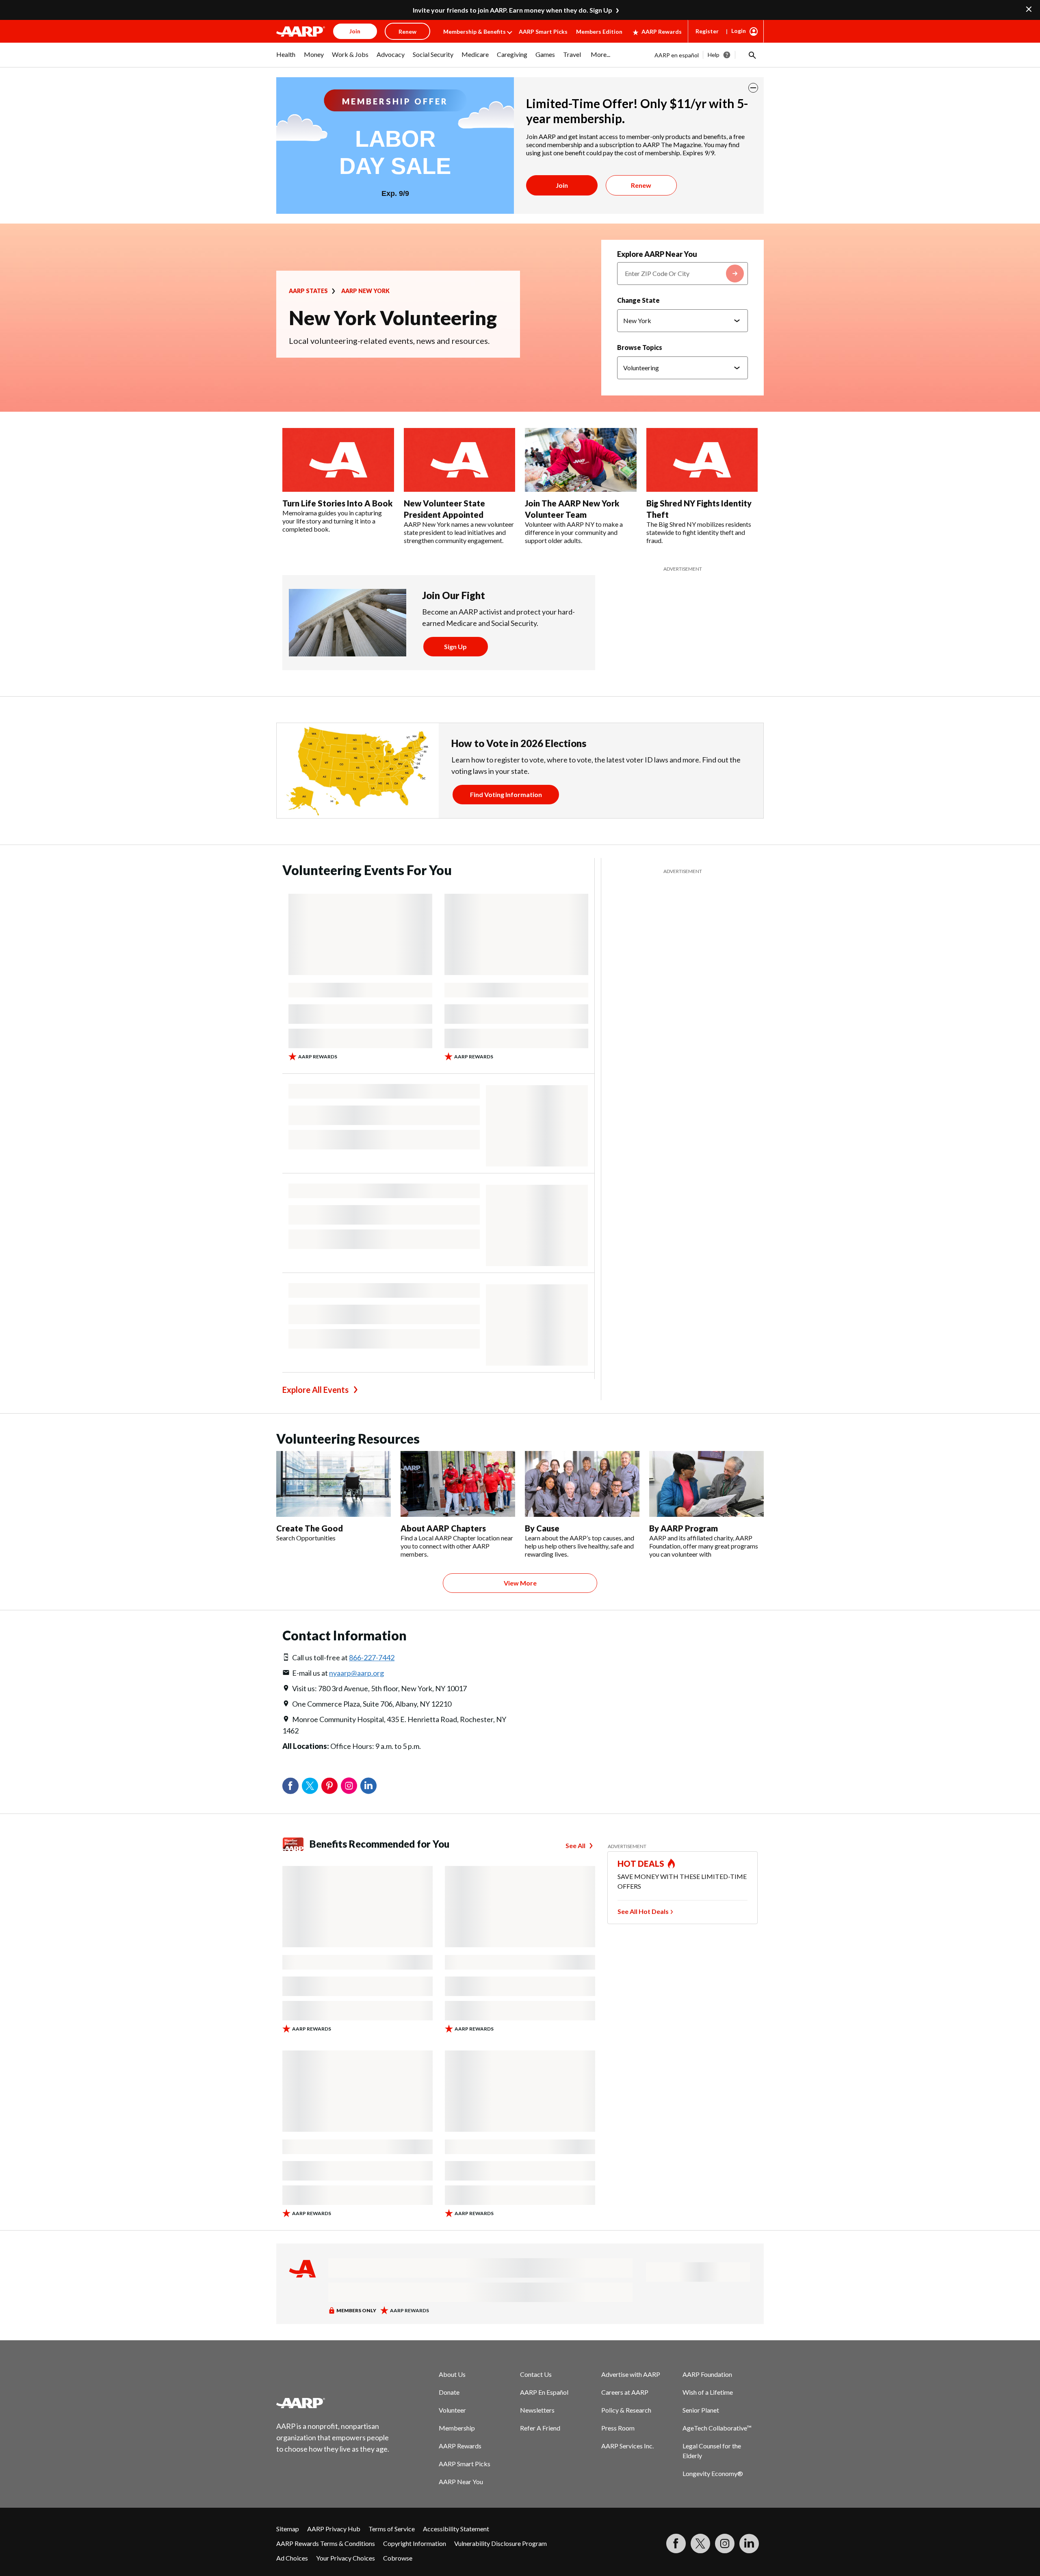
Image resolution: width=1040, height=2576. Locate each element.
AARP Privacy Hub (334, 2529)
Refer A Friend (540, 2428)
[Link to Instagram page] (725, 2543)
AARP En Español (544, 2392)
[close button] (753, 88)
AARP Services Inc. (627, 2446)
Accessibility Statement (456, 2529)
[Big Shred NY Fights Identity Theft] (702, 460)
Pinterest (329, 1786)
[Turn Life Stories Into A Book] (338, 460)
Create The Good (310, 1528)
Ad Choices (292, 2558)
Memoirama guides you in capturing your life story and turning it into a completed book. (332, 521)
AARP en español (677, 55)
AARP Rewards (662, 31)
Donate (449, 2392)
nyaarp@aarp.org (356, 1673)
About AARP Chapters (443, 1528)
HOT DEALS (641, 1864)
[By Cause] (582, 1484)
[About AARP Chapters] (458, 1484)
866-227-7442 (372, 1657)
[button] (752, 55)
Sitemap (288, 2529)
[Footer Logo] (333, 2403)
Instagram (349, 1786)
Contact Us (536, 2374)
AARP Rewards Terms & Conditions (326, 2543)
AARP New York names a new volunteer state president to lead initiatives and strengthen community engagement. (459, 532)
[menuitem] (286, 59)
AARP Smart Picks (543, 31)
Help (714, 55)
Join (562, 185)
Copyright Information (415, 2543)
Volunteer (452, 2410)
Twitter (310, 1786)
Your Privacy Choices (346, 2558)
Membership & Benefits (474, 31)
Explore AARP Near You (657, 254)
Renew (641, 185)
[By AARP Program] (706, 1484)
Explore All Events (315, 1390)
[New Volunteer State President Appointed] (460, 460)
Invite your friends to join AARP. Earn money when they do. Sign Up (512, 10)
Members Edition (599, 31)
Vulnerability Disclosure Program (500, 2543)
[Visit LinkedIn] (749, 2543)
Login (739, 31)
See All (575, 1845)
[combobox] (682, 274)
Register (707, 31)
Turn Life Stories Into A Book (337, 503)
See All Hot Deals (643, 1911)
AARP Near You (461, 2482)
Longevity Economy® (713, 2473)
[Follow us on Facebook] (676, 2543)
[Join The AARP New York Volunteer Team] (581, 460)
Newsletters (537, 2410)
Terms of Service (392, 2529)
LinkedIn (368, 1786)
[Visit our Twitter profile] (700, 2543)
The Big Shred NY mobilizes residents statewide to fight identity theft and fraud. (699, 532)
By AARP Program (684, 1528)
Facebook (290, 1786)
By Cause (542, 1528)
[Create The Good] (334, 1484)
